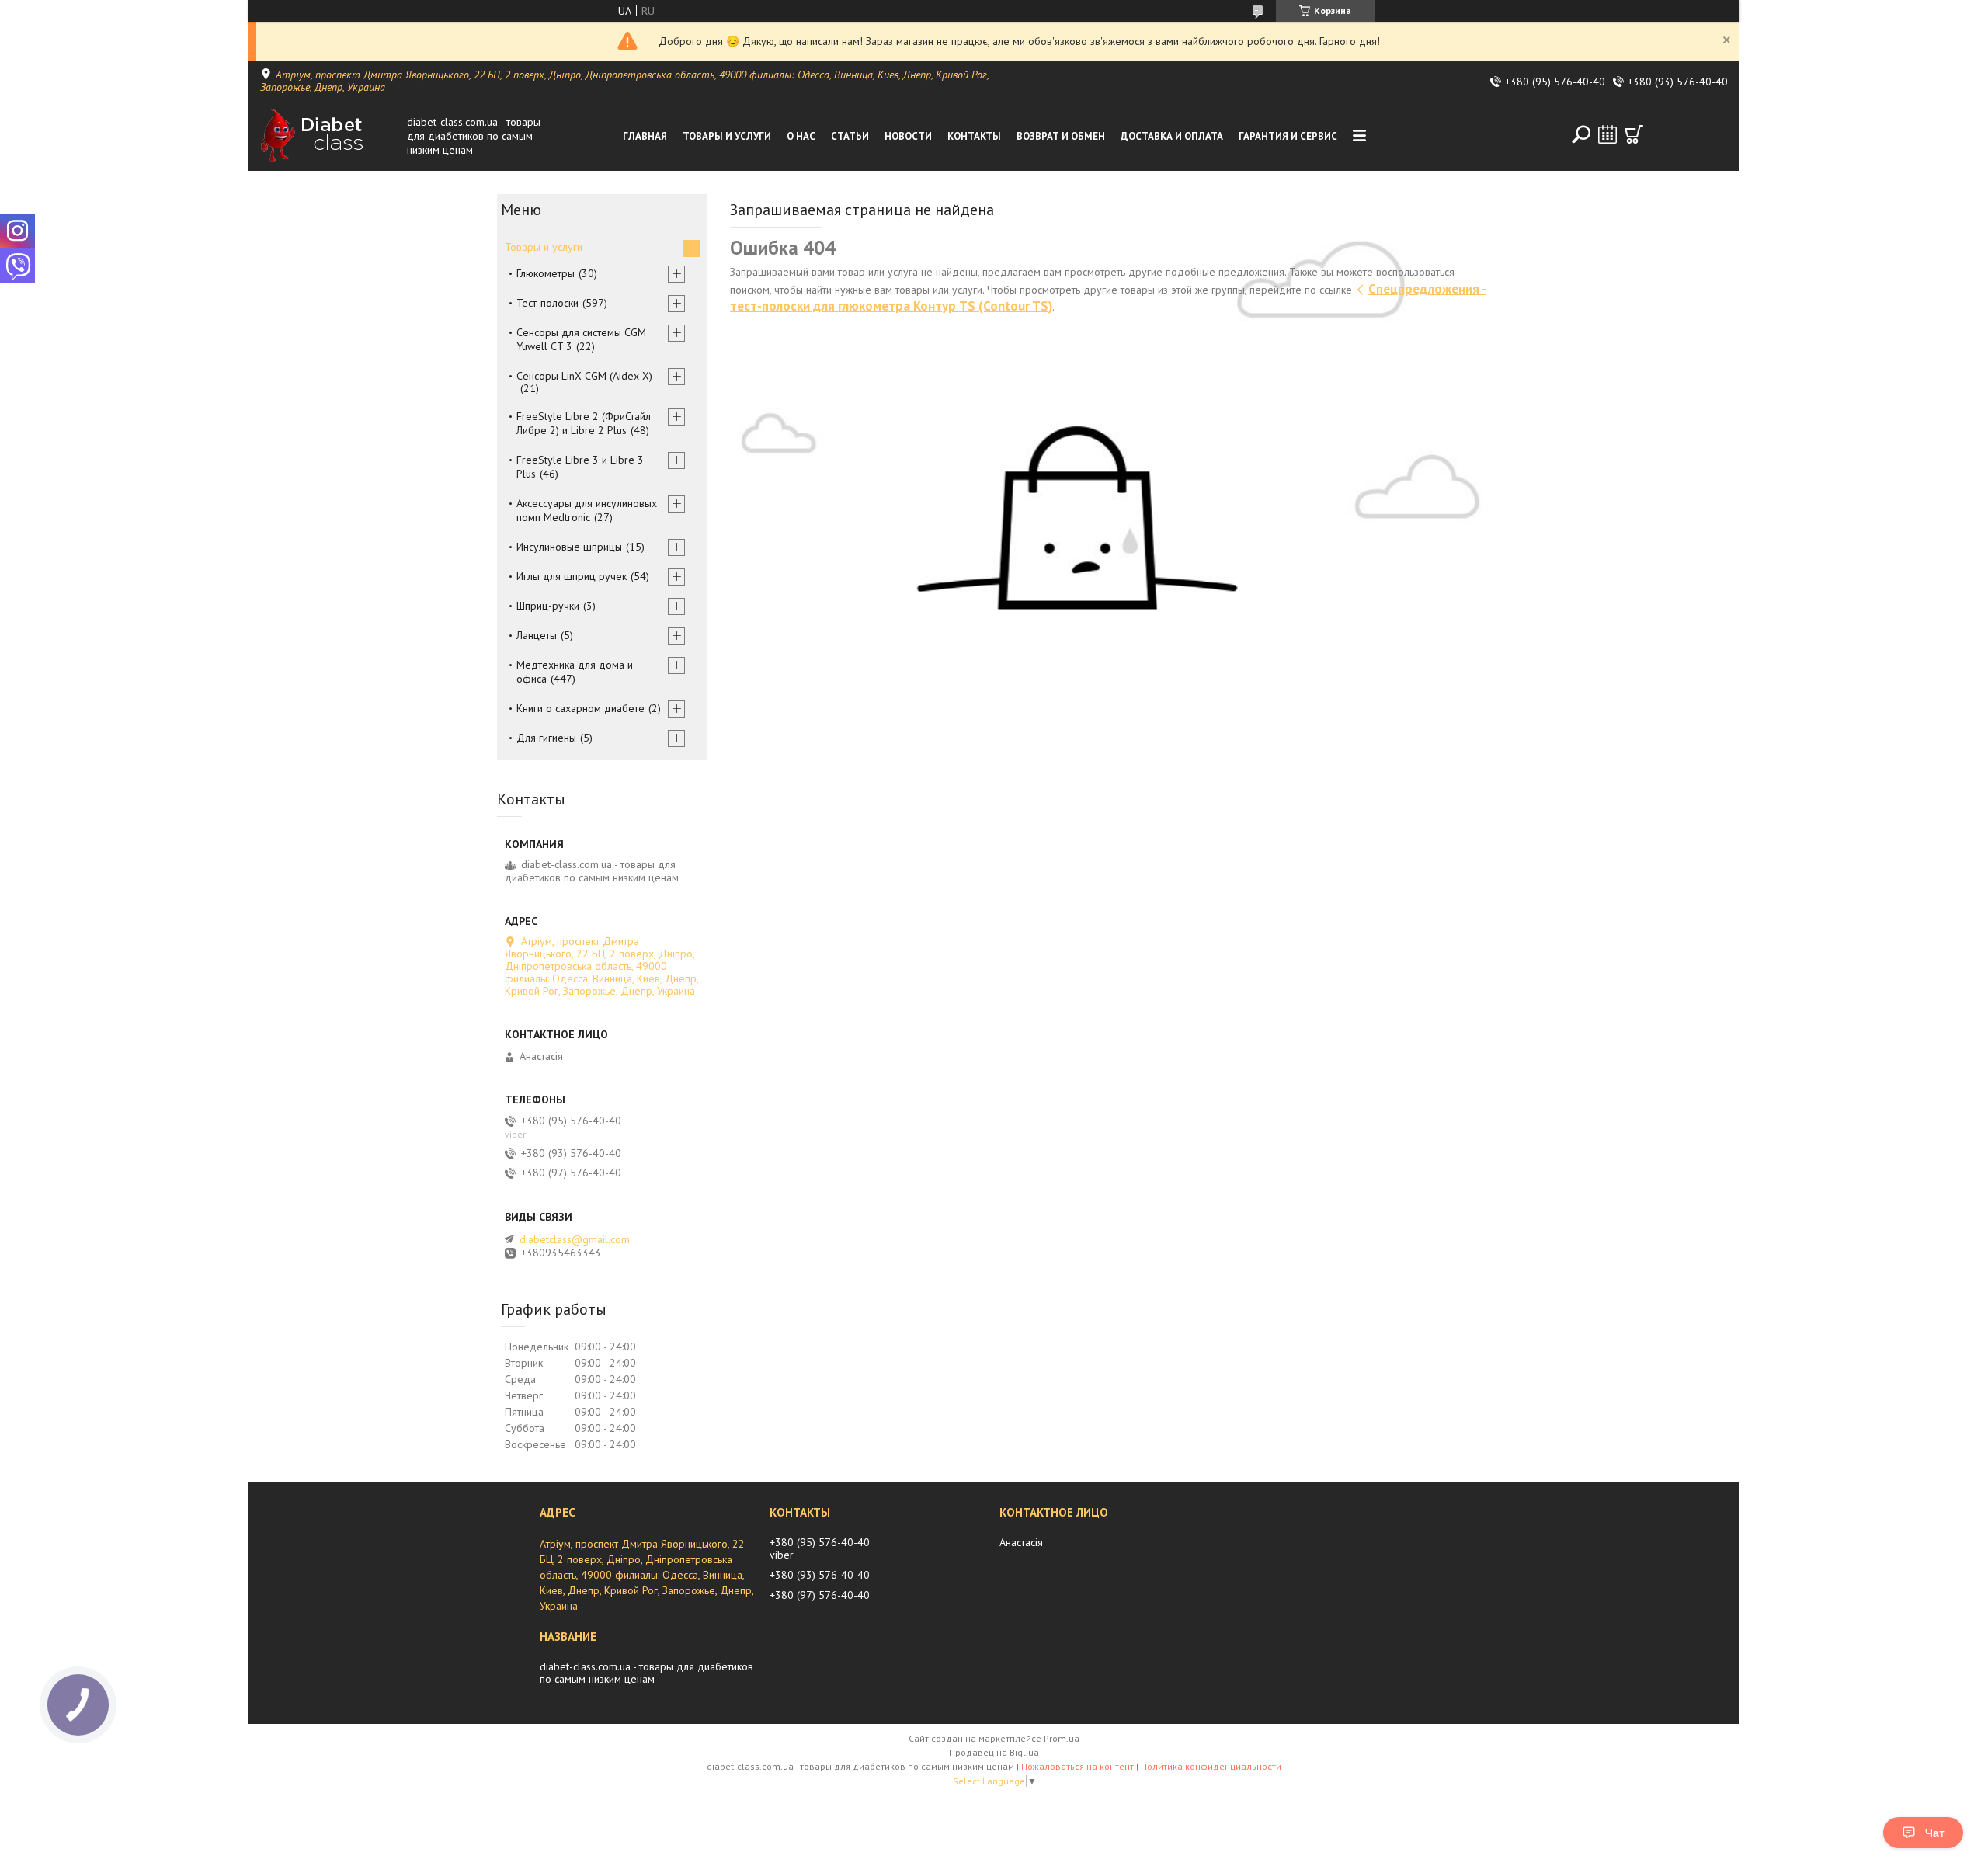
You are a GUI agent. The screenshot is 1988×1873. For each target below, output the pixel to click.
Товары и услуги (727, 136)
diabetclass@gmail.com (575, 1239)
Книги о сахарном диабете (580, 708)
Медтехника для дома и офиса (575, 672)
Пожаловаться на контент (1077, 1766)
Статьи (850, 136)
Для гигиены (546, 738)
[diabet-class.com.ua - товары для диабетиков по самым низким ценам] (329, 136)
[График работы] (1607, 134)
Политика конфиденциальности (1211, 1766)
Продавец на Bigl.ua (994, 1752)
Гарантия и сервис (1288, 136)
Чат (1935, 1833)
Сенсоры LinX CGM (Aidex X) (584, 376)
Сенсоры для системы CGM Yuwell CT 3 (581, 339)
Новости (908, 136)
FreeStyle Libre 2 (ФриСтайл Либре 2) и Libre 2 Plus (584, 423)
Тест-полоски (547, 303)
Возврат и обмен (1061, 136)
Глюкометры (546, 273)
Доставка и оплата (1172, 136)
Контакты (974, 136)
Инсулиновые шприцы (569, 547)
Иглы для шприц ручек (572, 576)
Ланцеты (537, 635)
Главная (645, 136)
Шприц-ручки (548, 606)
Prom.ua (1062, 1738)
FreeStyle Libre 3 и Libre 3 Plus (580, 467)
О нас (801, 136)
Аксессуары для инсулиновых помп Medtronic (587, 510)
